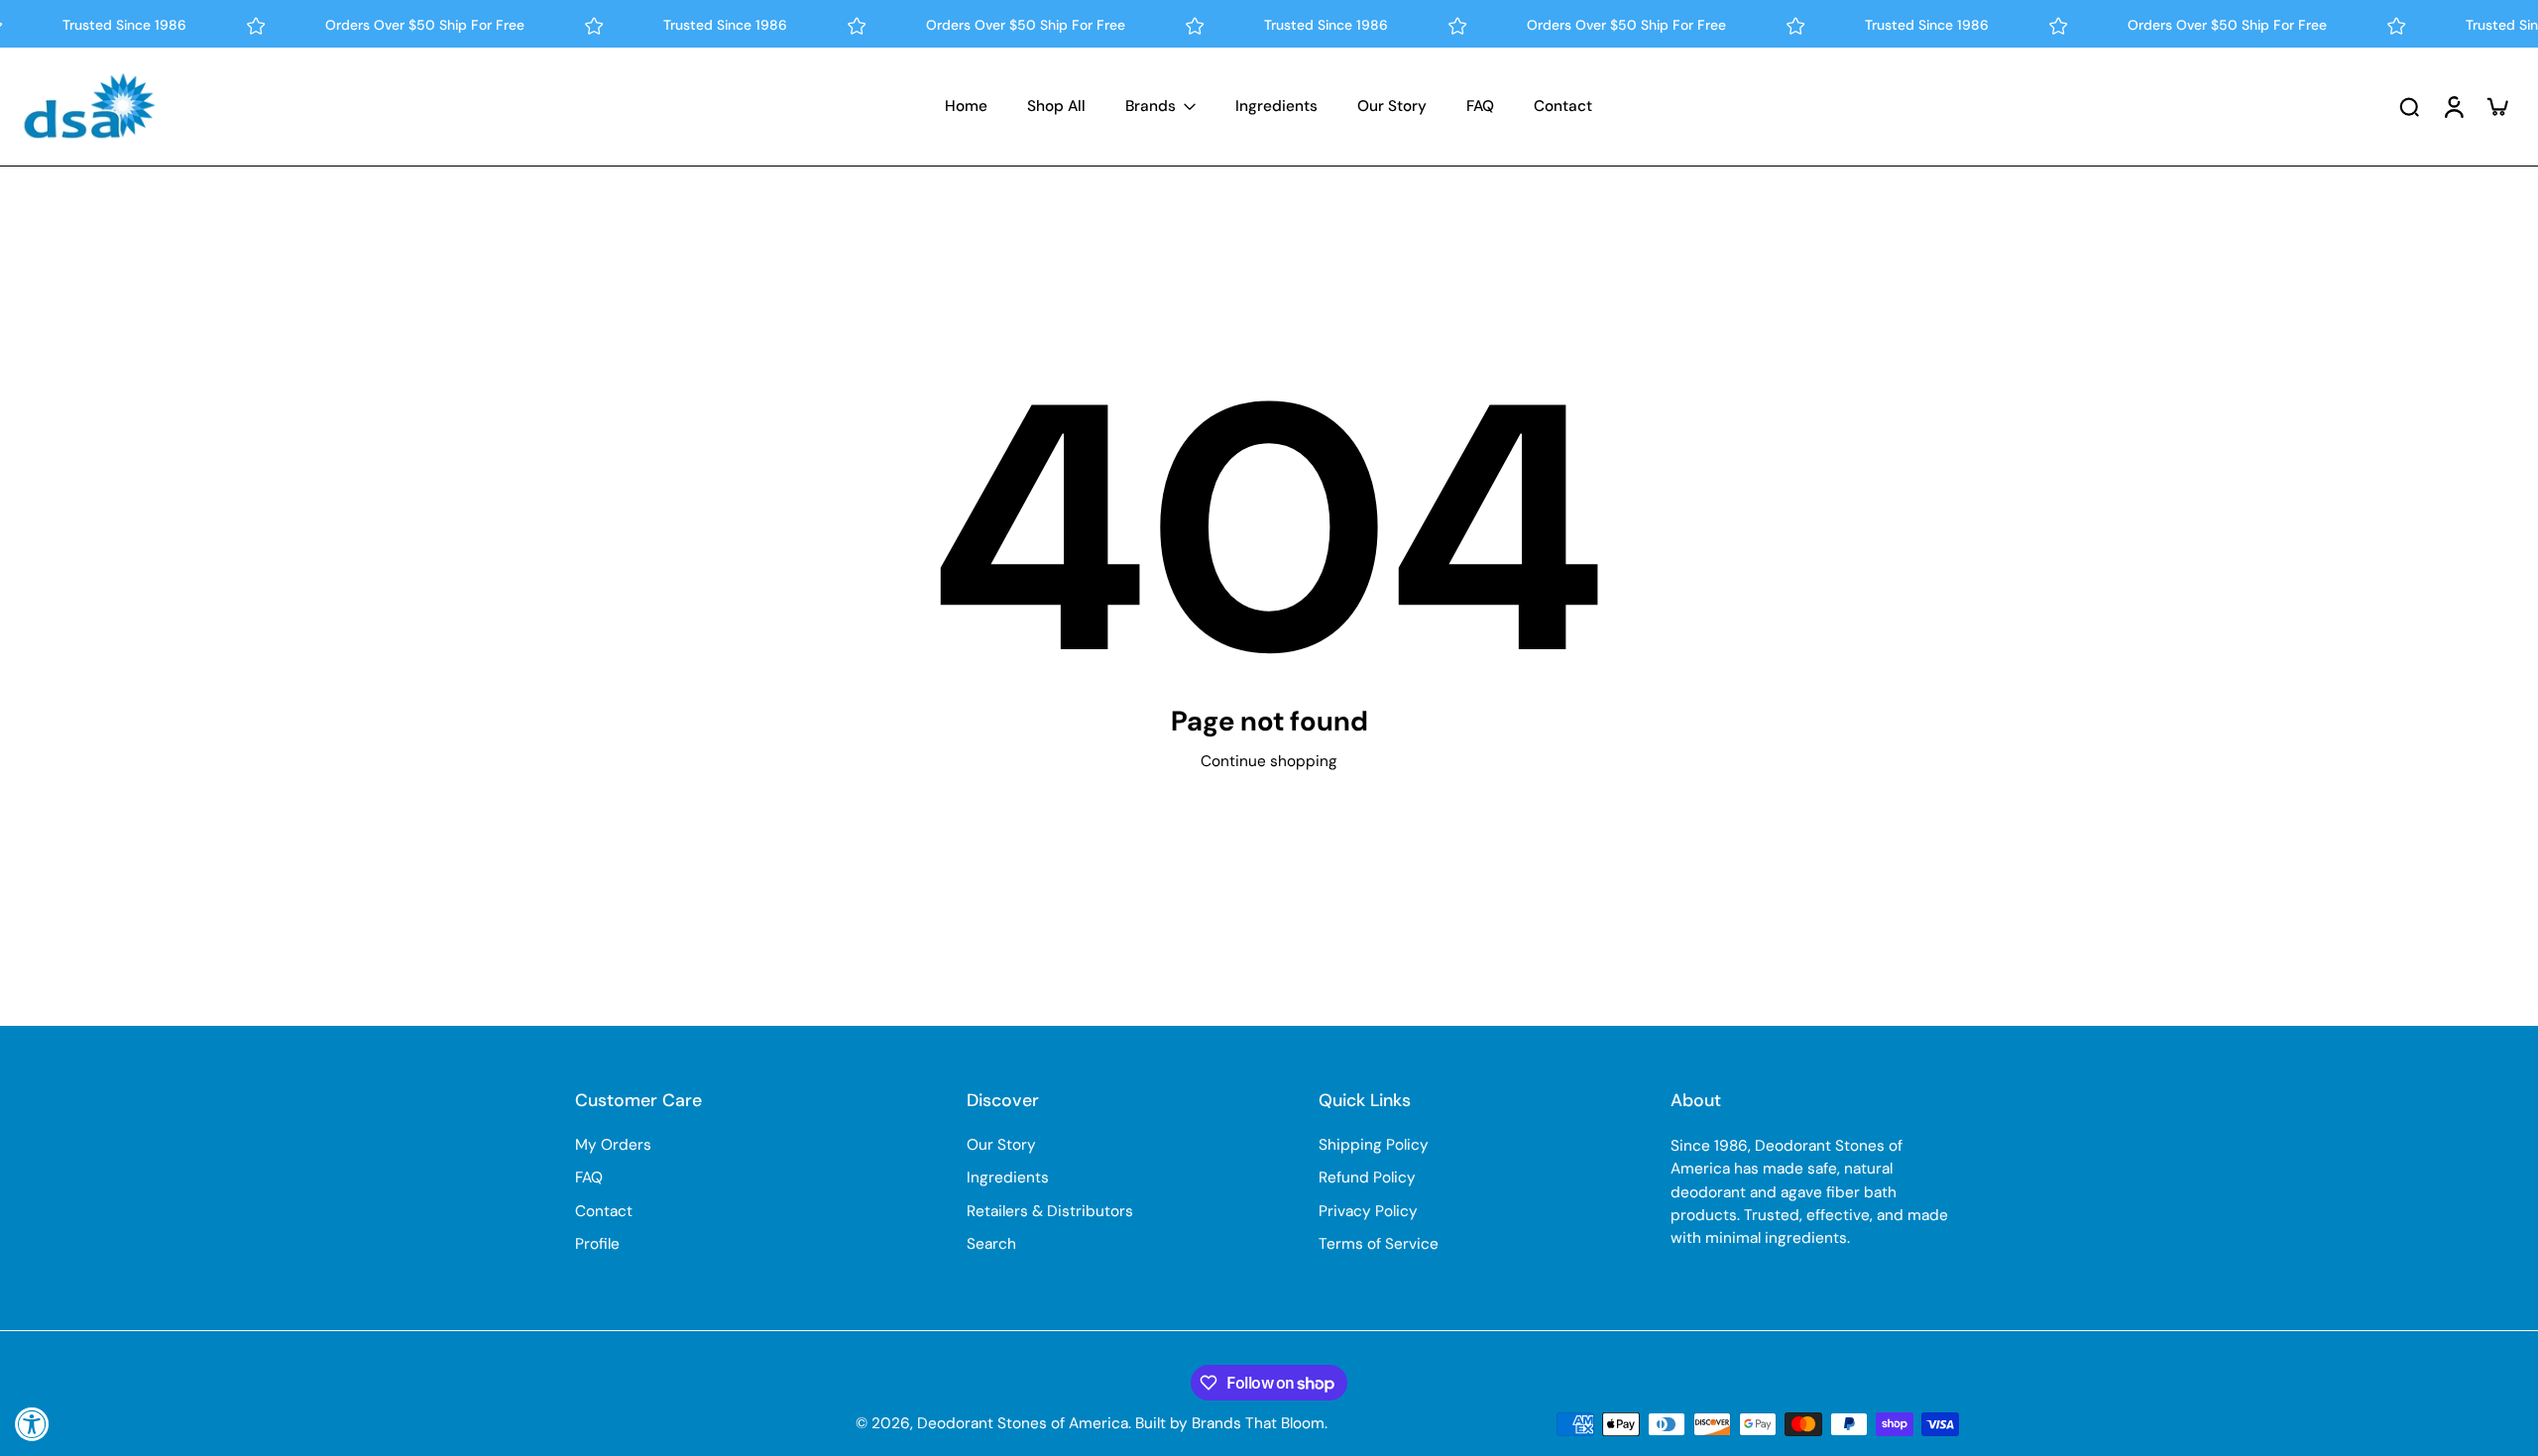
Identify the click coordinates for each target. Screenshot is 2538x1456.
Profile (597, 1244)
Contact (604, 1211)
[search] (2409, 106)
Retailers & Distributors (1050, 1211)
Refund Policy (1367, 1177)
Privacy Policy (1368, 1211)
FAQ (589, 1177)
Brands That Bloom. (1260, 1423)
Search (991, 1244)
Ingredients (1008, 1177)
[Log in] (2453, 107)
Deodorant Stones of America (1023, 1423)
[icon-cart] (2496, 106)
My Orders (613, 1145)
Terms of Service (1379, 1244)
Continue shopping (1269, 761)
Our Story (1001, 1145)
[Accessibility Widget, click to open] (32, 1424)
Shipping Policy (1374, 1145)
